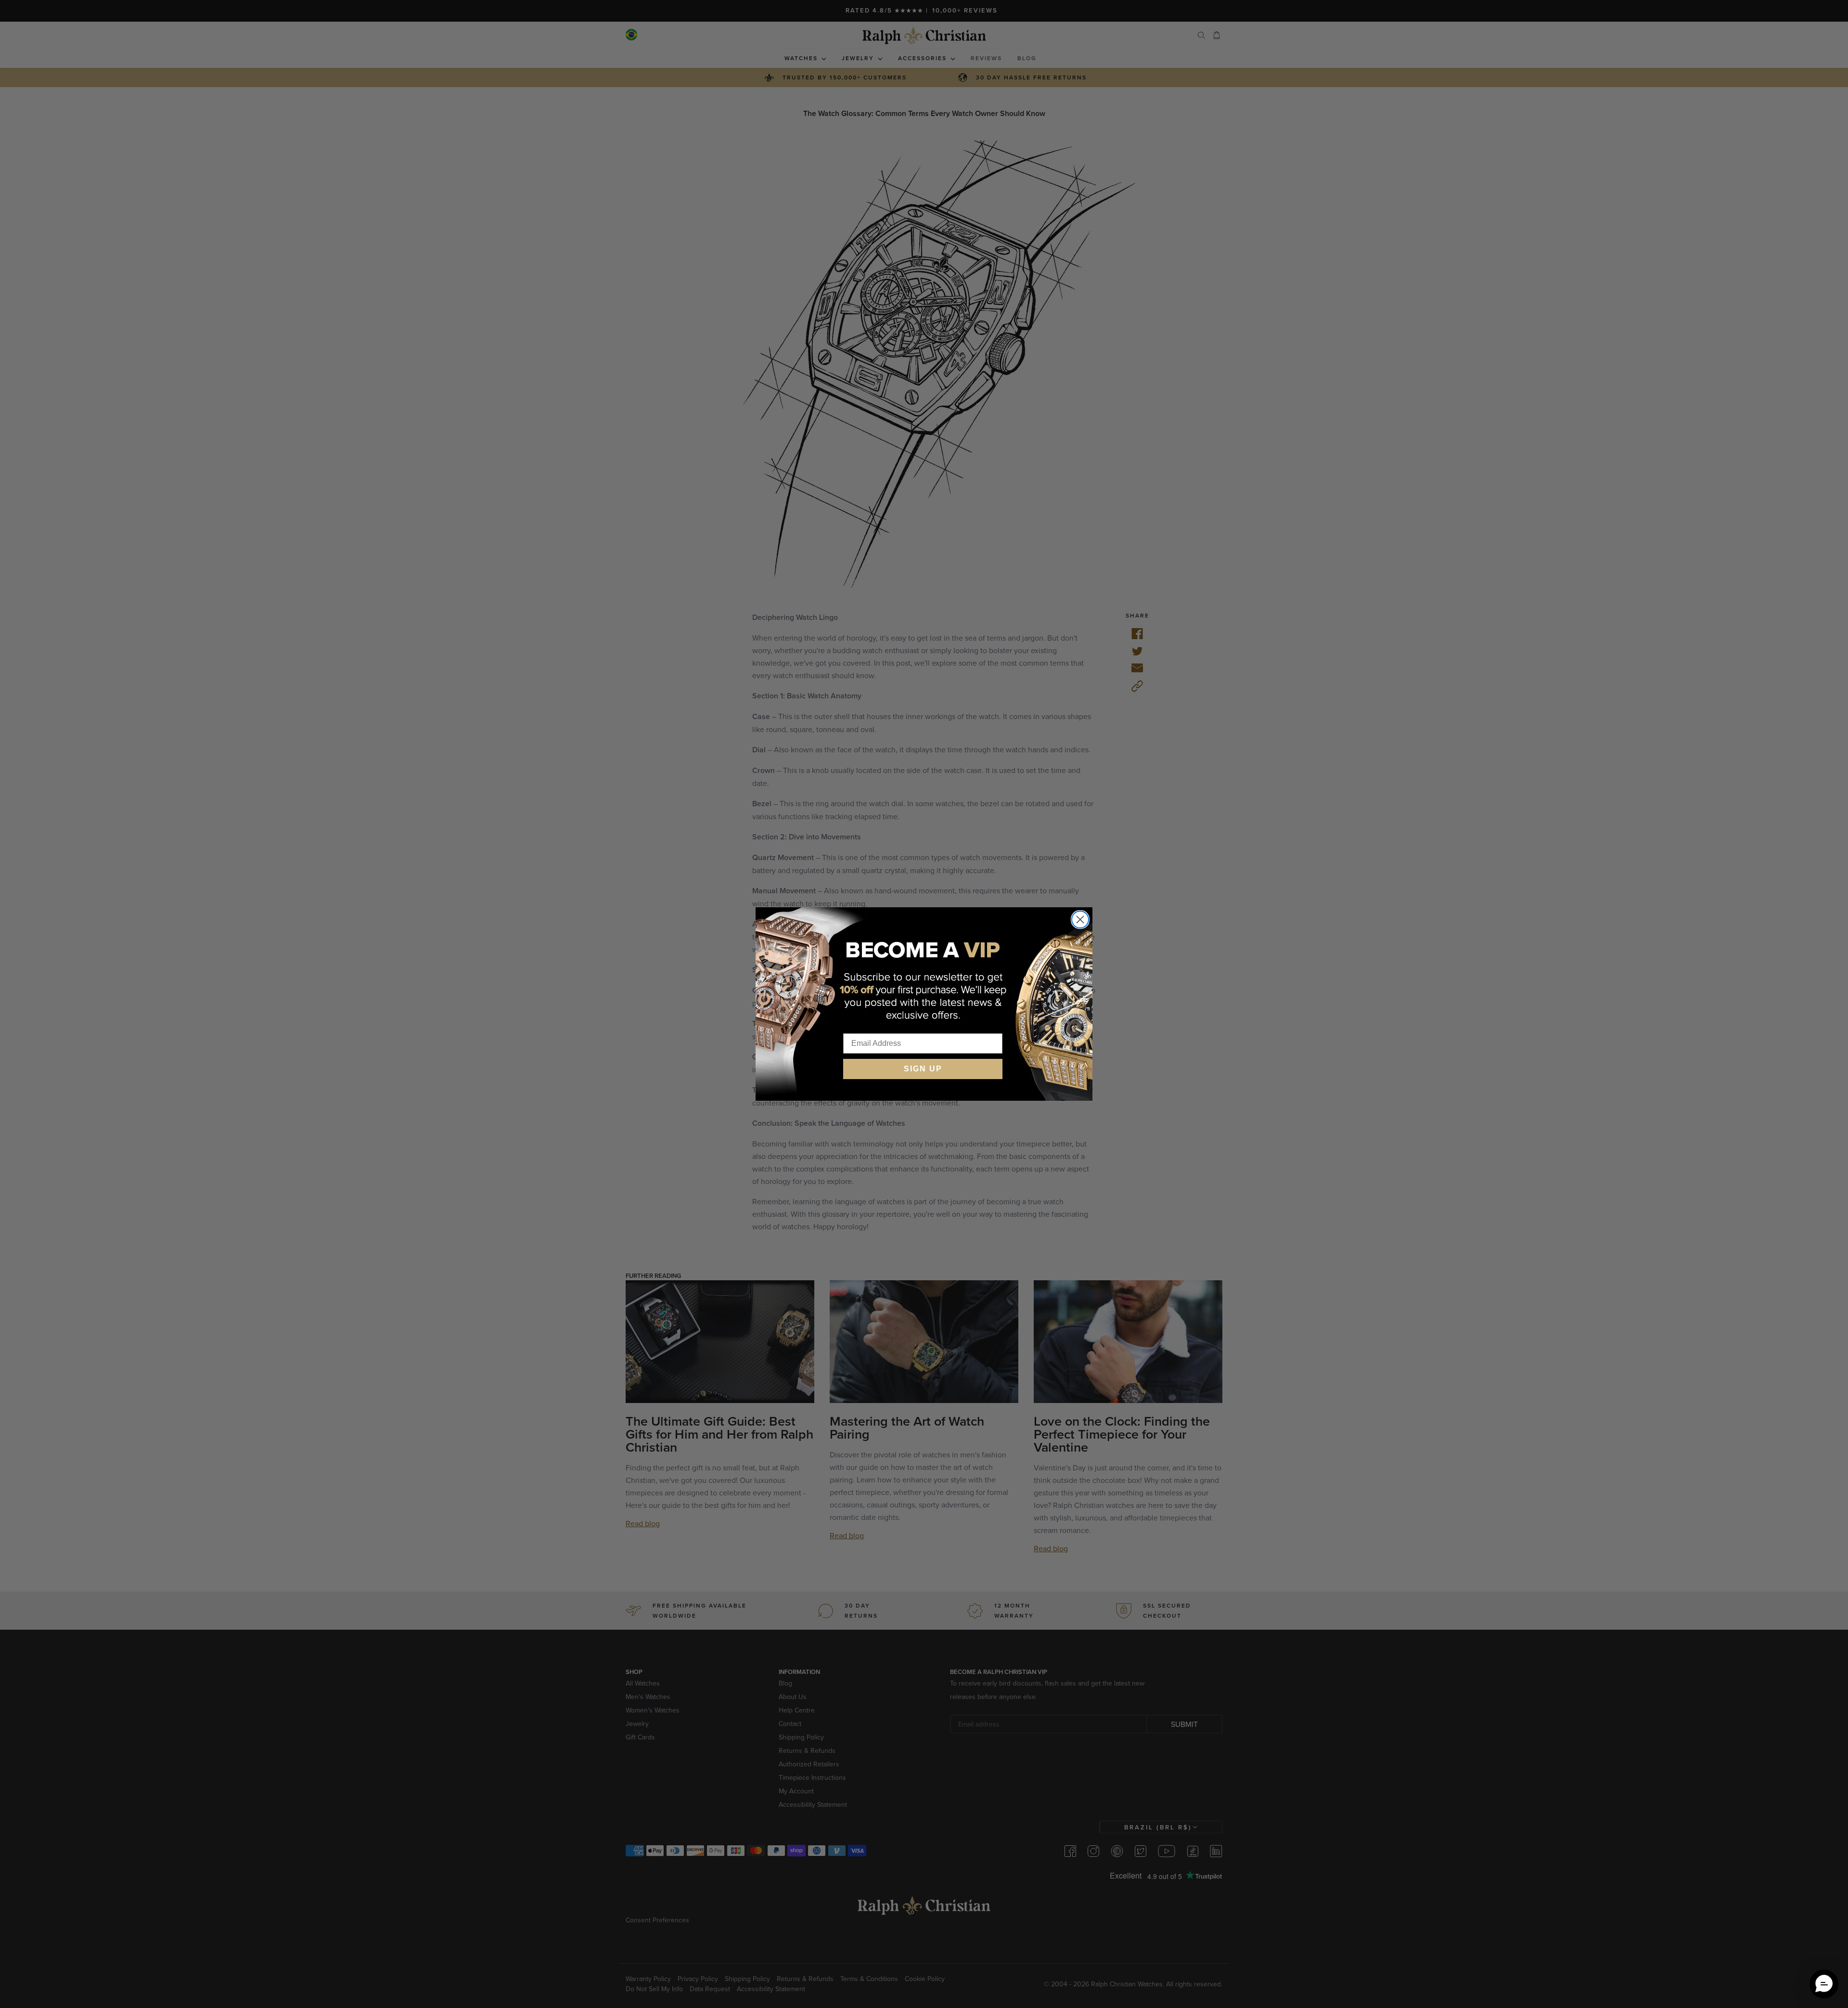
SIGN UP (923, 1069)
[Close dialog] (1080, 920)
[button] (1824, 1984)
